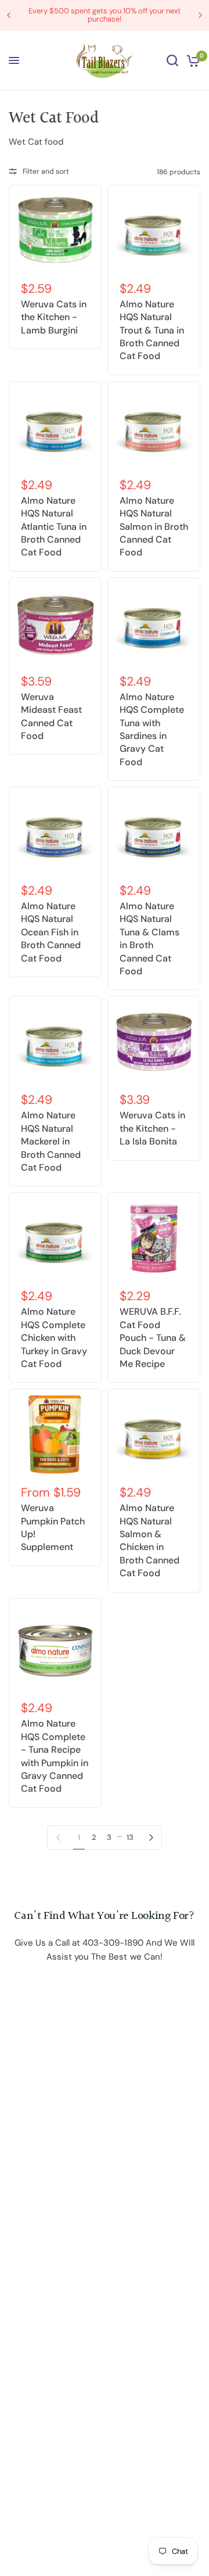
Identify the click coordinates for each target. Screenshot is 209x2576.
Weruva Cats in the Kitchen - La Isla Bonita (152, 1128)
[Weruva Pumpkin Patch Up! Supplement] (55, 1435)
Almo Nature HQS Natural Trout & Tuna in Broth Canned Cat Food (152, 330)
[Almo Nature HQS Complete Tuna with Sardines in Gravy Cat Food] (154, 624)
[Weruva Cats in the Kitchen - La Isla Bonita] (154, 1042)
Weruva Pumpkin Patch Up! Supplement (53, 1527)
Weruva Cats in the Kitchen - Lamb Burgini (54, 317)
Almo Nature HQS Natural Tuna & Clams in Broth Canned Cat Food (149, 939)
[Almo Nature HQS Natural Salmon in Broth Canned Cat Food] (154, 428)
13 (130, 1837)
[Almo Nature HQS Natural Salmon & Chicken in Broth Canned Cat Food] (154, 1435)
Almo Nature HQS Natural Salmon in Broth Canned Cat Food (154, 527)
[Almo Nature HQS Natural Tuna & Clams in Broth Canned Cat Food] (154, 833)
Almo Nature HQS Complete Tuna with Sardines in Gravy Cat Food (152, 729)
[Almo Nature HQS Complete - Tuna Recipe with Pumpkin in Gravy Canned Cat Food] (55, 1648)
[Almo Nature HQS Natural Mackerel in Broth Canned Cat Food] (55, 1042)
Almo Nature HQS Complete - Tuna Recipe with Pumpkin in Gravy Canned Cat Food (55, 1756)
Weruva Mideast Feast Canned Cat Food (51, 716)
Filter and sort (46, 171)
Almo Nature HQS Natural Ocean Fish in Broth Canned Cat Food (51, 932)
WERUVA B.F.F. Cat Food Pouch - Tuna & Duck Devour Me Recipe (153, 1338)
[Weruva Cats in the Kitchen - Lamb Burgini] (55, 231)
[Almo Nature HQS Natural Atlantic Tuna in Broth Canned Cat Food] (55, 428)
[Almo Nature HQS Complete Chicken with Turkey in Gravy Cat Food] (55, 1239)
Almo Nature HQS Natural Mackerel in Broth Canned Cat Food (51, 1141)
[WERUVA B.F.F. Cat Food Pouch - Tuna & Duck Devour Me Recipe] (154, 1239)
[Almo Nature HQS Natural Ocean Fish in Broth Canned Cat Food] (55, 833)
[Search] (172, 61)
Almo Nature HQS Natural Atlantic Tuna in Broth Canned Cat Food (54, 527)
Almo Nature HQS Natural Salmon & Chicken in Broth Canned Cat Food (149, 1540)
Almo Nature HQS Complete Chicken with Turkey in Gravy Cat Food (54, 1338)
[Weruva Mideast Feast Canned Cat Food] (55, 624)
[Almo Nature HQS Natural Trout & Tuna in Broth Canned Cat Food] (154, 231)
